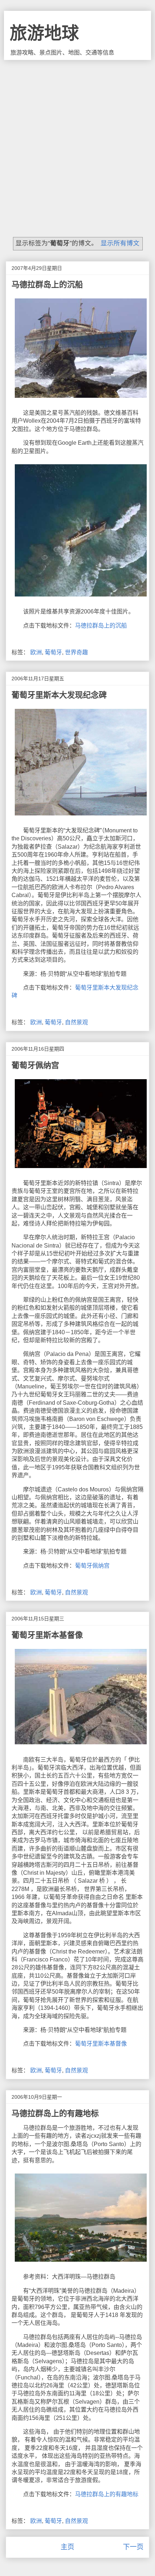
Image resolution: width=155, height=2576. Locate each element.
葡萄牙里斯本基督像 (47, 1635)
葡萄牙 (53, 652)
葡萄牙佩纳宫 (35, 1065)
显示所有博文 (120, 243)
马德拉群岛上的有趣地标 (55, 2113)
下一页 (133, 2547)
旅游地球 (44, 33)
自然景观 (76, 1022)
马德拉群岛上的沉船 (47, 285)
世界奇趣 (76, 652)
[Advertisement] (77, 141)
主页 (67, 2547)
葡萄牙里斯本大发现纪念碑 (59, 695)
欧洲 (36, 652)
